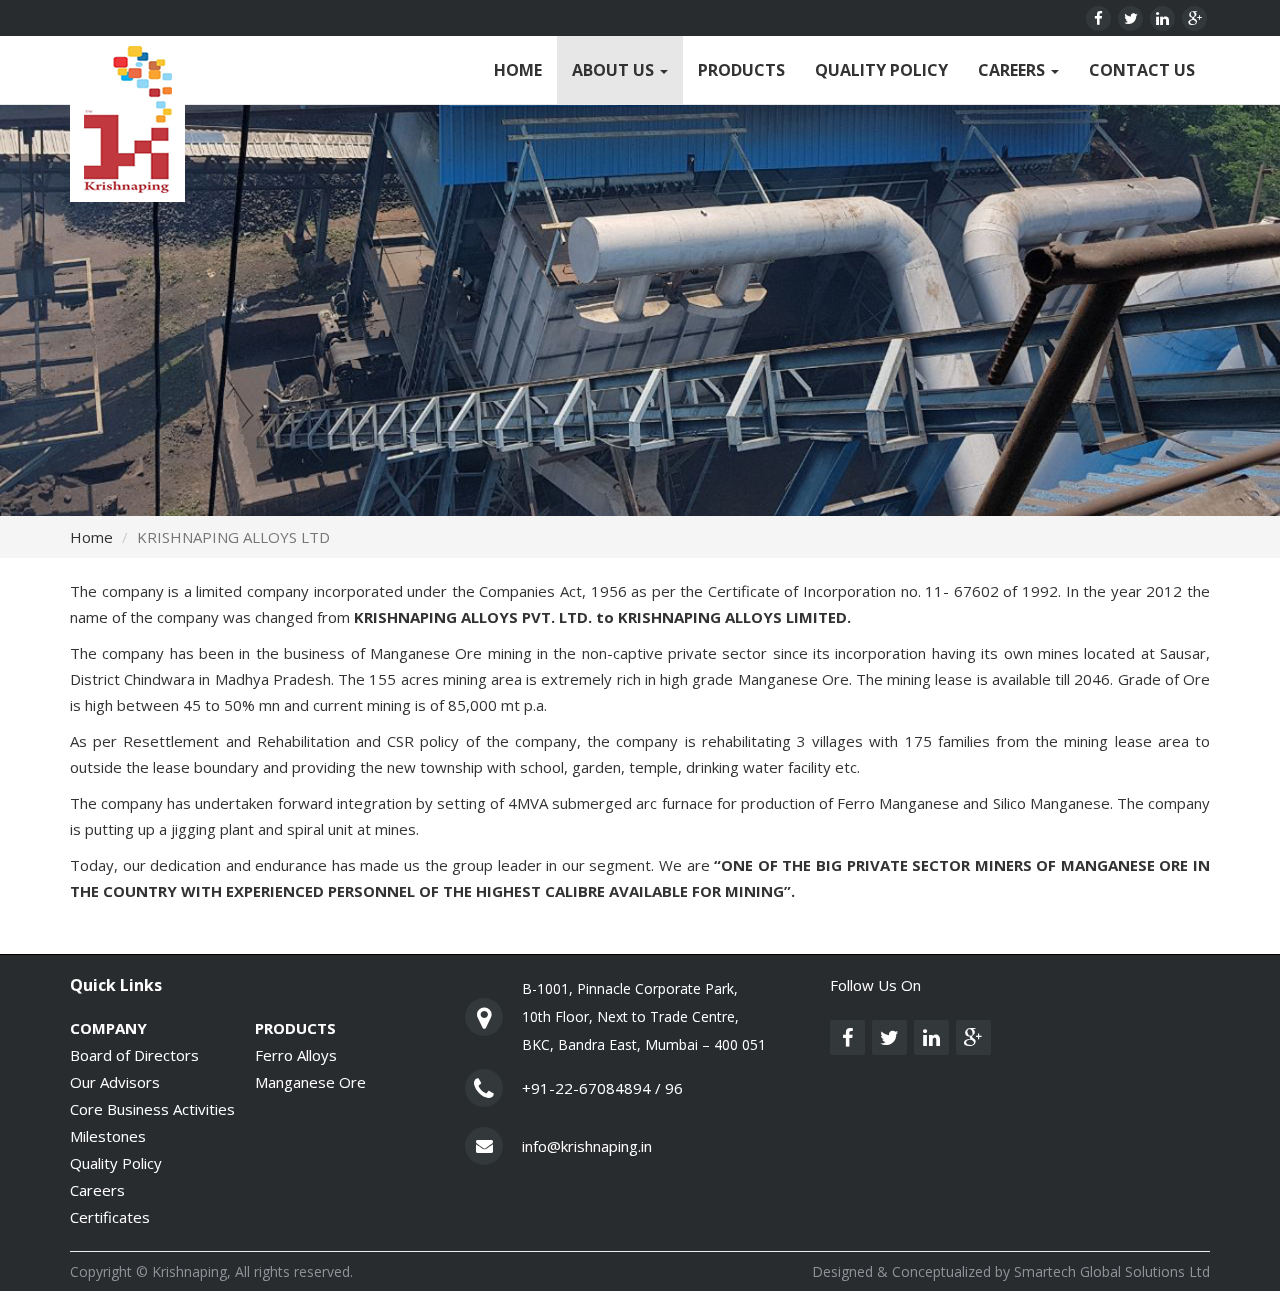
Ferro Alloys (296, 1055)
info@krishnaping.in (587, 1146)
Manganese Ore (310, 1082)
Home (518, 70)
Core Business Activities (152, 1109)
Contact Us (1142, 70)
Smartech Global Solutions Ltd (1112, 1271)
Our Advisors (115, 1082)
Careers (1013, 70)
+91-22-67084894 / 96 (602, 1088)
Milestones (108, 1136)
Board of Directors (134, 1055)
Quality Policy (881, 70)
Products (741, 70)
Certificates (110, 1217)
